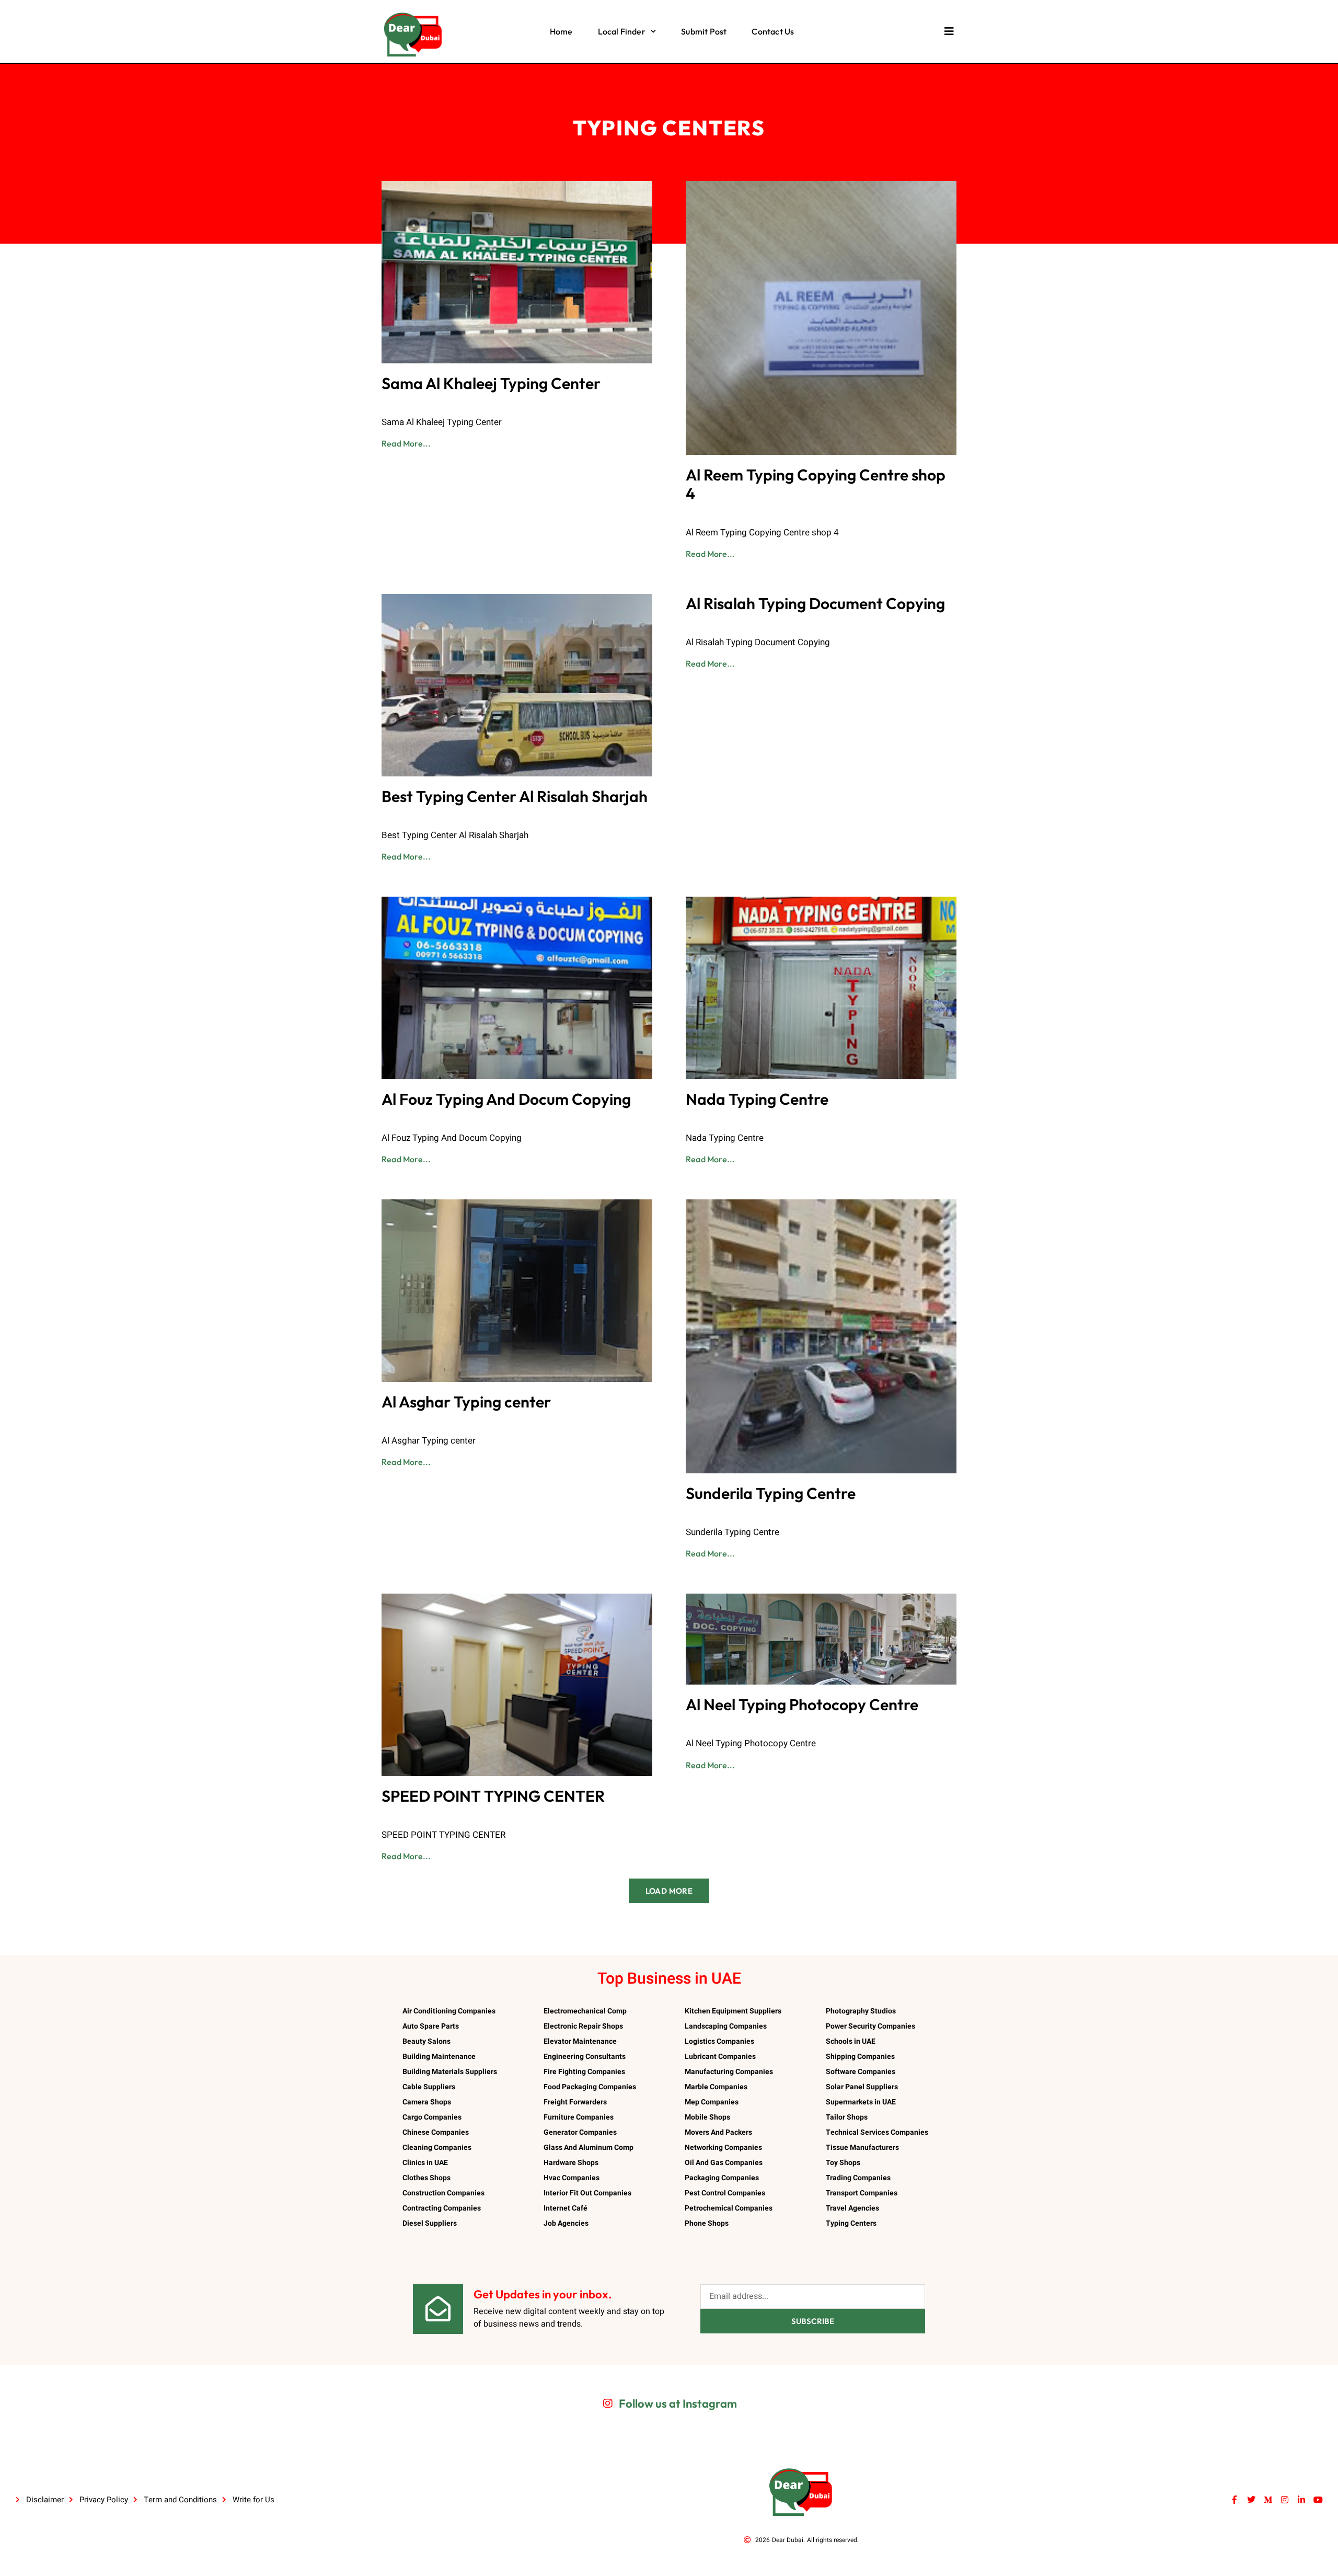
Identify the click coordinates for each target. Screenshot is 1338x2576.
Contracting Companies (442, 2208)
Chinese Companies (436, 2132)
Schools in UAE (851, 2041)
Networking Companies (723, 2148)
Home (561, 31)
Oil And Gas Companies (724, 2163)
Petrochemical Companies (729, 2208)
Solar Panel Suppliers (862, 2087)
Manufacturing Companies (729, 2072)
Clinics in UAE (425, 2163)
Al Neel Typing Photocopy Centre (802, 1704)
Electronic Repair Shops (583, 2026)
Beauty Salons (426, 2041)
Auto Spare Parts (431, 2026)
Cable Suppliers (429, 2087)
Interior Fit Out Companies (587, 2193)
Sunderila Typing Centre (771, 1493)
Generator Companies (580, 2132)
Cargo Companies (432, 2117)
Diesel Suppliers (430, 2223)
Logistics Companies (719, 2041)
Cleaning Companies (437, 2148)
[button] (669, 1891)
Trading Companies (858, 2178)
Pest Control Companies (725, 2193)
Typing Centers (851, 2223)
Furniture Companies (579, 2117)
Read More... (406, 443)
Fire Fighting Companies (584, 2072)
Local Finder (622, 31)
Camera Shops (427, 2102)
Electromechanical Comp (585, 2011)
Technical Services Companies (877, 2132)
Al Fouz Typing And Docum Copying (506, 1099)
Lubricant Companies (720, 2057)
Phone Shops (707, 2223)
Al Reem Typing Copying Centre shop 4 (816, 484)
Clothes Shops (426, 2178)
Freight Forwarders (575, 2102)
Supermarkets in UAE (861, 2102)
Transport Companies (862, 2193)
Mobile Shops (707, 2117)
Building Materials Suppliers (450, 2072)
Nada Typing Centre (757, 1099)
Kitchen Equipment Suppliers (733, 2011)
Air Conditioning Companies (449, 2011)
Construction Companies (443, 2193)
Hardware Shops (571, 2163)
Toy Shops (843, 2163)
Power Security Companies (870, 2026)
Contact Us (773, 31)
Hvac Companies (572, 2178)
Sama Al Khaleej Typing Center (491, 383)
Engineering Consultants (585, 2057)
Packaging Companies (722, 2178)
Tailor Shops (847, 2117)
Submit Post (704, 31)
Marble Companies (716, 2087)
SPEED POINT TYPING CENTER (493, 1796)
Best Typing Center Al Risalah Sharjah (515, 796)
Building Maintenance (439, 2057)
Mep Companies (712, 2102)
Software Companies (861, 2072)
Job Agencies (566, 2223)
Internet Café (566, 2208)
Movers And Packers (718, 2132)
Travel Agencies (852, 2208)
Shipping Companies (860, 2057)
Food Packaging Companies (590, 2087)
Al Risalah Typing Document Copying (815, 603)
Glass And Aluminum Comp (589, 2148)
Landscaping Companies (726, 2026)
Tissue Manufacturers (862, 2148)
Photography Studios (861, 2011)
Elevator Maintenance (580, 2041)
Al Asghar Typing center (466, 1402)
